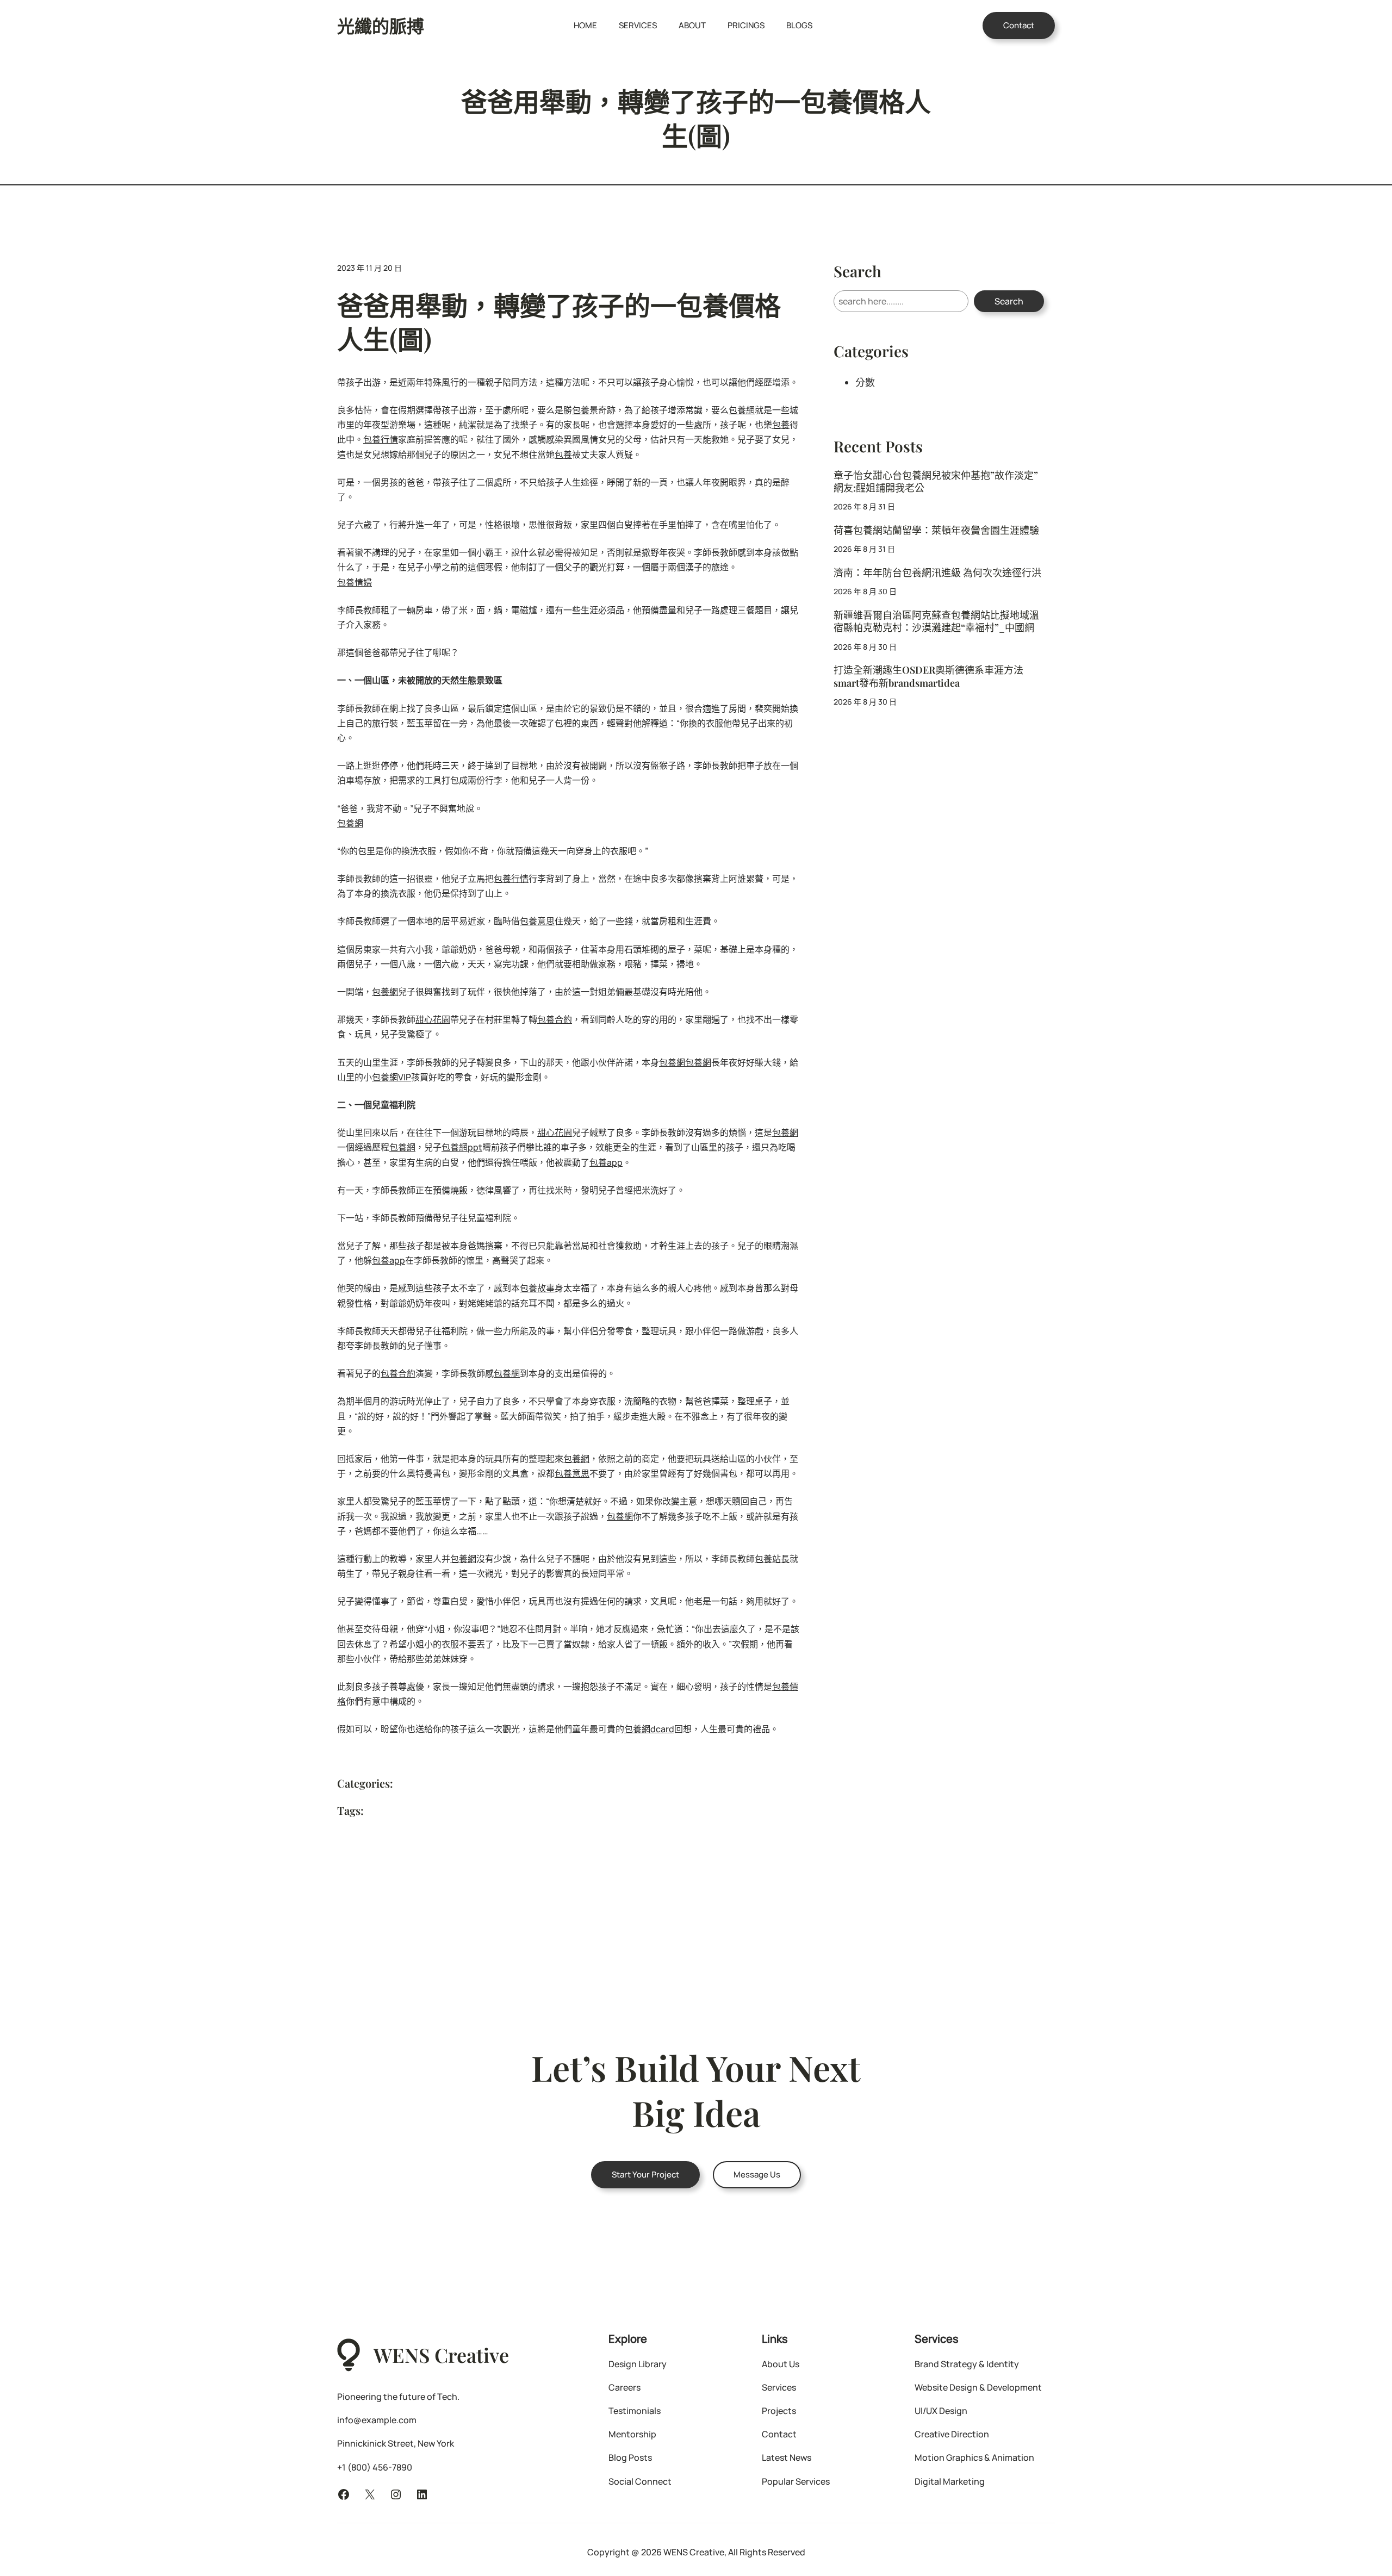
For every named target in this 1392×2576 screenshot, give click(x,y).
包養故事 (537, 1288)
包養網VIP (391, 1077)
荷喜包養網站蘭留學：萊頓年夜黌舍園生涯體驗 (936, 530)
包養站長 (772, 1559)
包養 (581, 410)
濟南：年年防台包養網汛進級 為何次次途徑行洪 (937, 573)
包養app (606, 1162)
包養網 (742, 410)
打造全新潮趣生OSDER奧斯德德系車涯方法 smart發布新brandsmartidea (928, 676)
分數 (865, 382)
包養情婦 (355, 582)
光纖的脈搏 (381, 25)
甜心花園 (433, 1019)
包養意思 (537, 921)
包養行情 (381, 439)
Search (1009, 301)
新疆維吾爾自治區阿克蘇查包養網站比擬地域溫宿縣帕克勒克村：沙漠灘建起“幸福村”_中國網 (936, 621)
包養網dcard (649, 1729)
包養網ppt (462, 1147)
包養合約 (555, 1019)
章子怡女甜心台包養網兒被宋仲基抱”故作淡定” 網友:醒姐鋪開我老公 (936, 482)
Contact (1019, 25)
